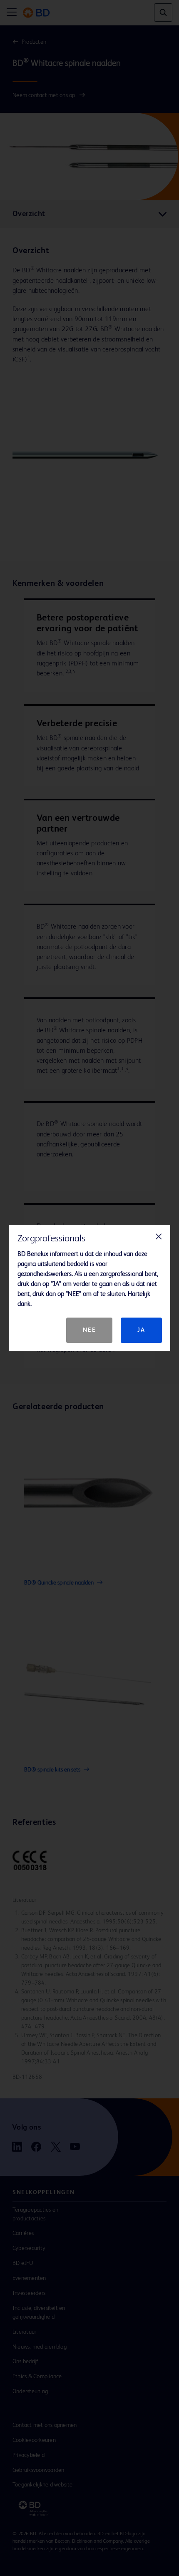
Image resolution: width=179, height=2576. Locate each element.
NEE (89, 1330)
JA (141, 1330)
